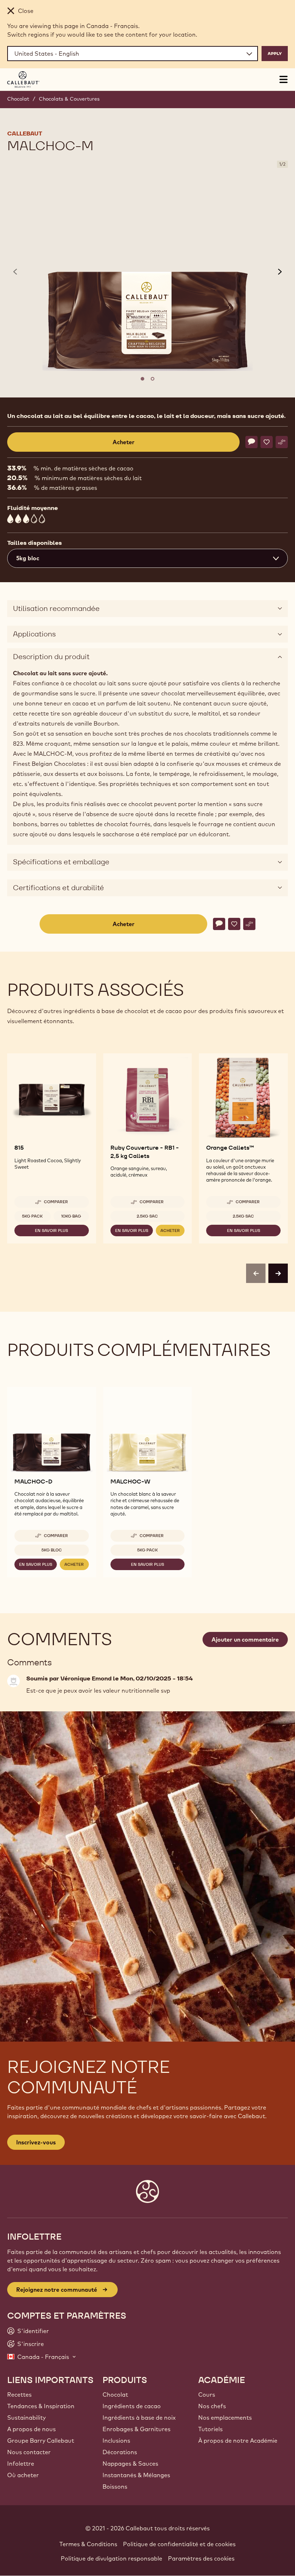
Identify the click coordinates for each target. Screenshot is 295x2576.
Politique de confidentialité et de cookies (179, 2544)
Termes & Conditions (88, 2544)
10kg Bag (71, 1216)
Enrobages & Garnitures (137, 2429)
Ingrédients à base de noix (139, 2418)
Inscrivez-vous (36, 2142)
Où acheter (23, 2475)
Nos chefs (212, 2406)
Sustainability (26, 2418)
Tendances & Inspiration (41, 2406)
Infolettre (21, 2464)
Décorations (120, 2452)
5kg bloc (52, 1550)
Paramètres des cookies (201, 2558)
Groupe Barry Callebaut (41, 2441)
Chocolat (18, 99)
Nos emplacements (225, 2418)
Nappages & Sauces (130, 2464)
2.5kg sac (147, 1216)
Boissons (115, 2487)
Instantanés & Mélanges (136, 2475)
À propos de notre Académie (238, 2441)
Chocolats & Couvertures (69, 99)
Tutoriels (210, 2429)
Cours (207, 2395)
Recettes (19, 2395)
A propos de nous (31, 2429)
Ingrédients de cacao (132, 2406)
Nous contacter (29, 2452)
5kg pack (32, 1216)
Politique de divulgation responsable (112, 2558)
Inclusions (116, 2441)
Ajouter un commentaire (245, 1639)
